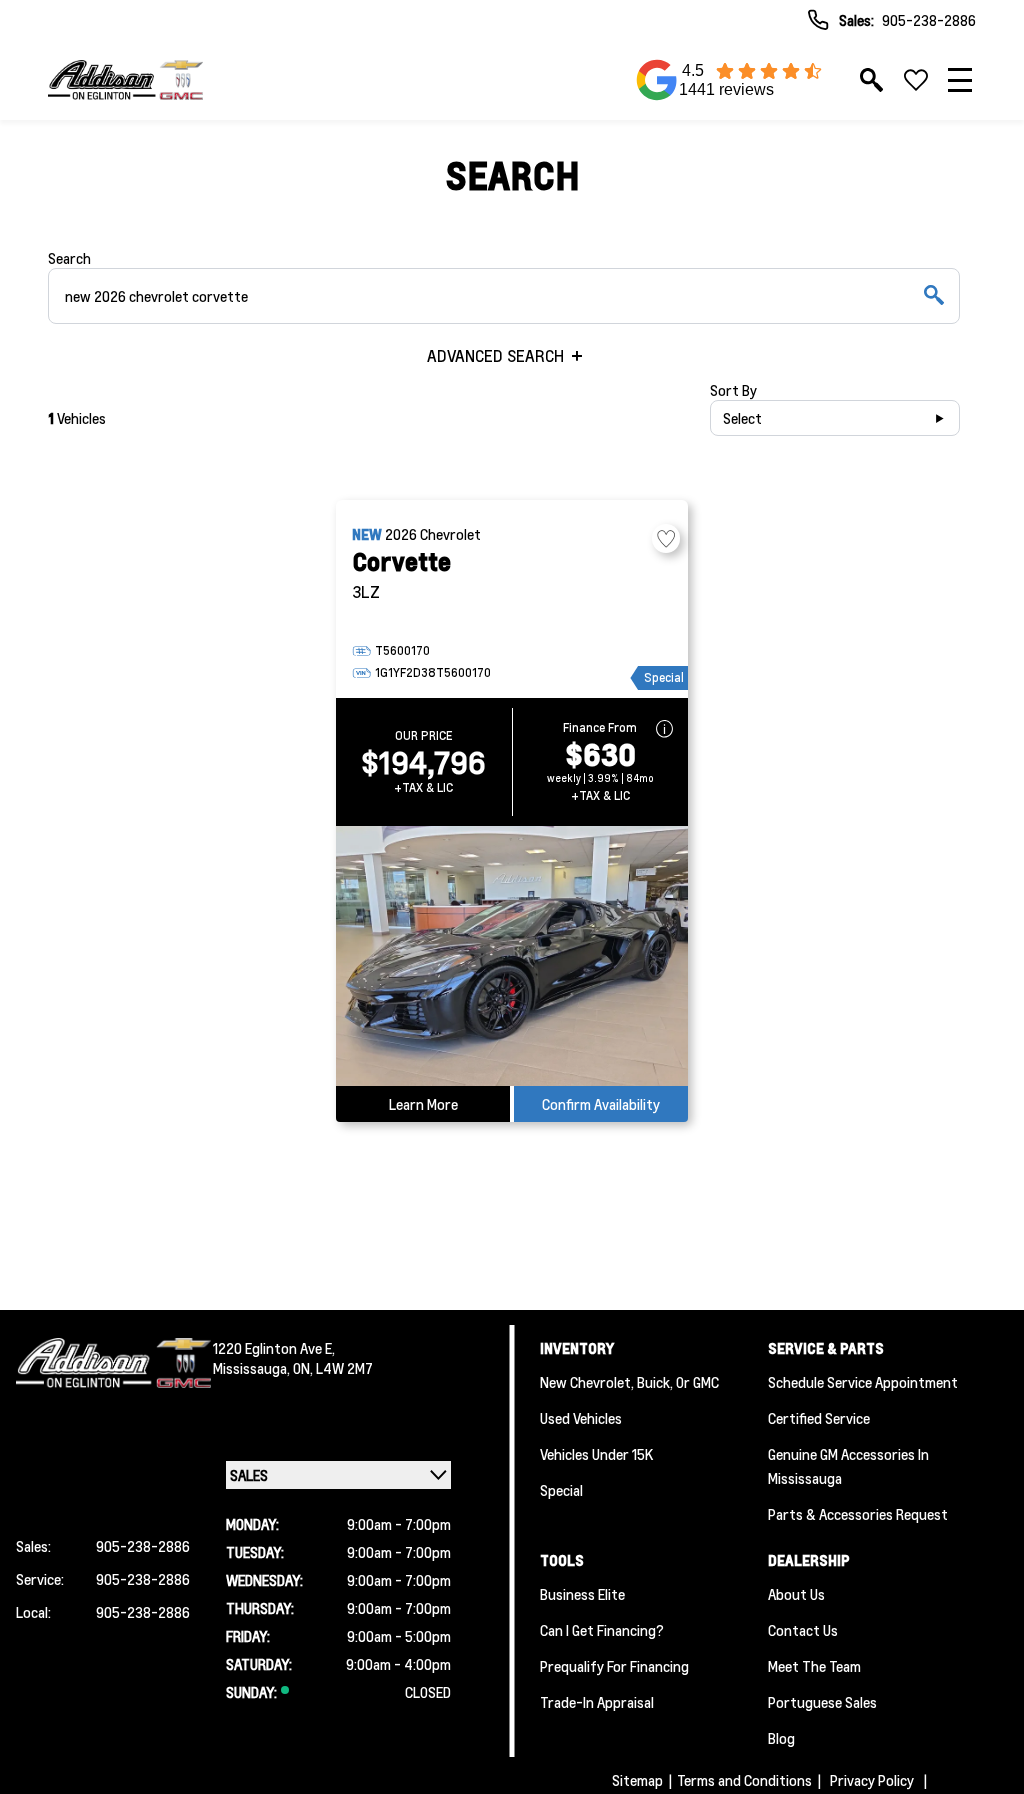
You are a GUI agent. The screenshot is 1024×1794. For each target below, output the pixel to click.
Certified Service (819, 1418)
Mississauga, (253, 1368)
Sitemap (637, 1780)
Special (561, 1490)
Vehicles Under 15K (596, 1454)
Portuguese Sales (822, 1702)
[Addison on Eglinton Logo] (125, 80)
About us (796, 1594)
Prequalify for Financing (614, 1666)
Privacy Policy (872, 1780)
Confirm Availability (601, 1104)
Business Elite (582, 1594)
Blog (781, 1738)
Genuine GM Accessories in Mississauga (848, 1466)
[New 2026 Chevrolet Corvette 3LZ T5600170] (512, 956)
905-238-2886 (929, 20)
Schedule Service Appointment (863, 1382)
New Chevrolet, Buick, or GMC (629, 1382)
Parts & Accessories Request (858, 1514)
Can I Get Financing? (602, 1630)
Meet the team (814, 1666)
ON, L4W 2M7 (333, 1368)
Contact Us (803, 1630)
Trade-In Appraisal (597, 1702)
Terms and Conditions (744, 1780)
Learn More (423, 1104)
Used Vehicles (581, 1418)
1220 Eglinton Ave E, (274, 1348)
